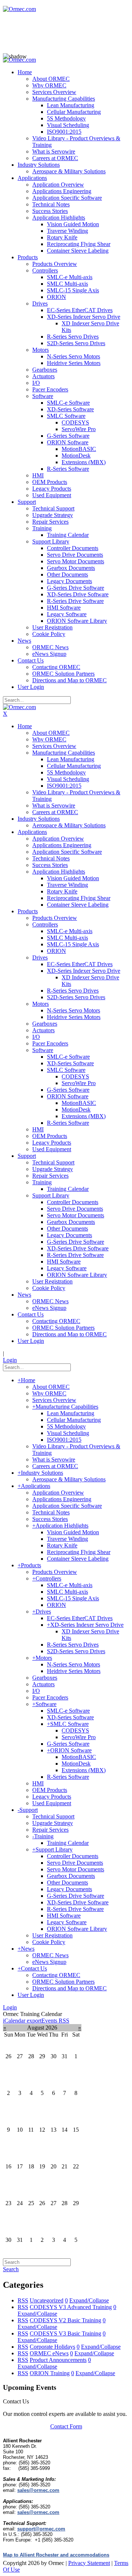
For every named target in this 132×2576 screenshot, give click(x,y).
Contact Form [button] (66, 2426)
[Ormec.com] (19, 9)
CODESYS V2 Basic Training (65, 2320)
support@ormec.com (41, 2529)
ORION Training (50, 2373)
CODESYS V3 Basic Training (65, 2333)
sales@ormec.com (38, 2490)
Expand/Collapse (89, 2300)
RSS (23, 2300)
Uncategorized (47, 2300)
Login (10, 1360)
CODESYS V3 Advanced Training (71, 2307)
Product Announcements (58, 2360)
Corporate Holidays (52, 2347)
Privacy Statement (89, 2563)
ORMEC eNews (49, 2353)
